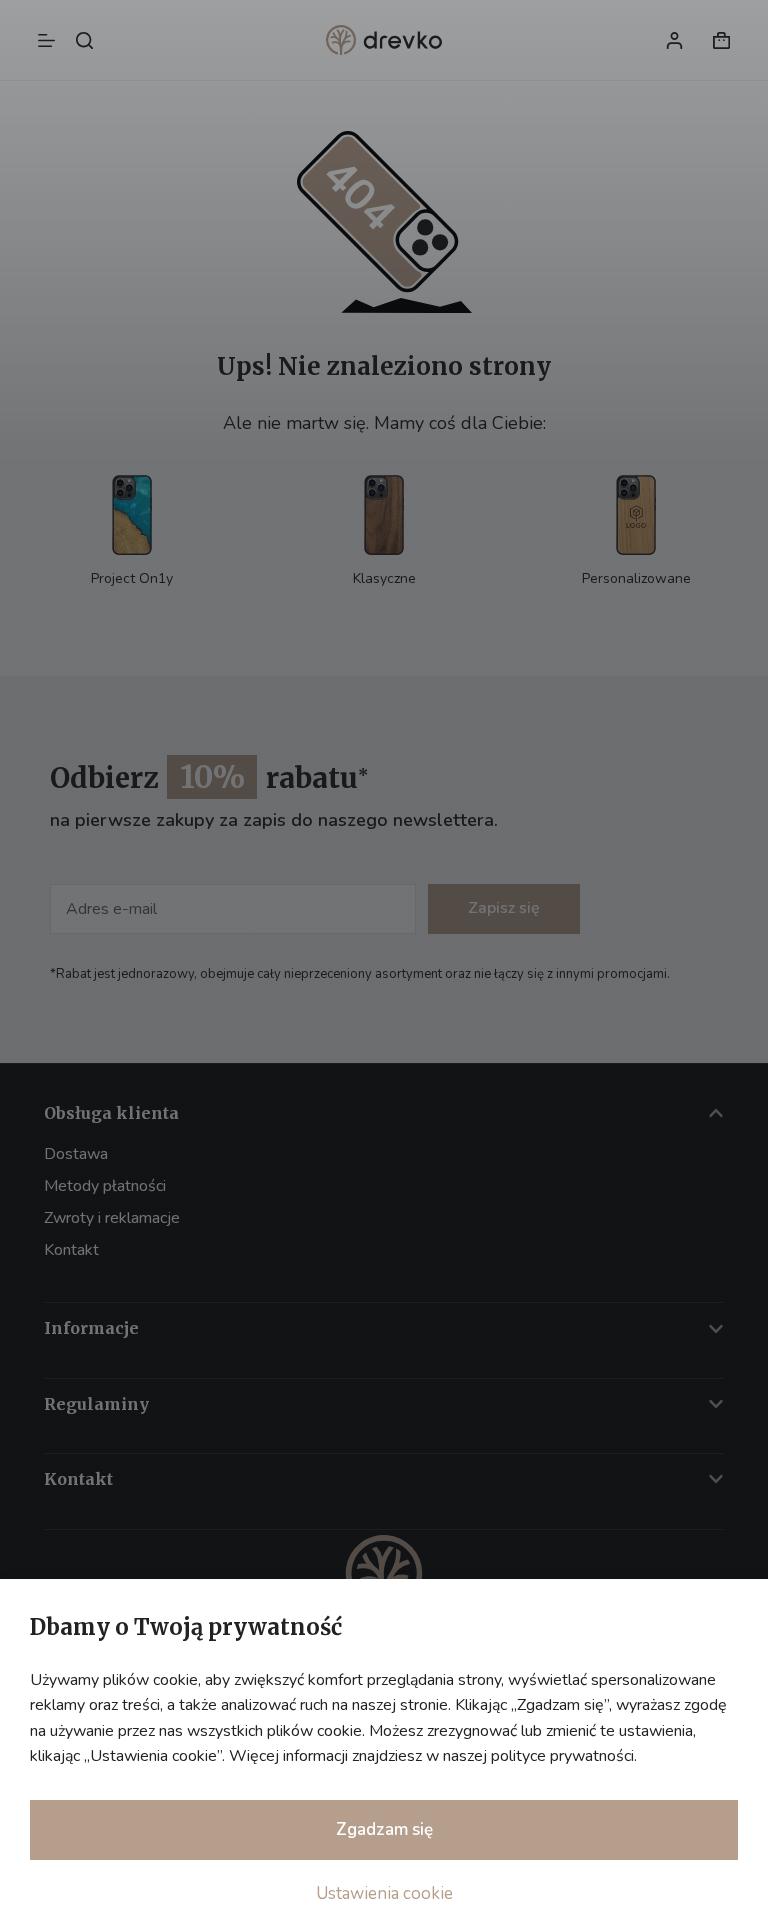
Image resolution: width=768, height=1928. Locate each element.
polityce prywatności (562, 1756)
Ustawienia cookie (384, 1893)
